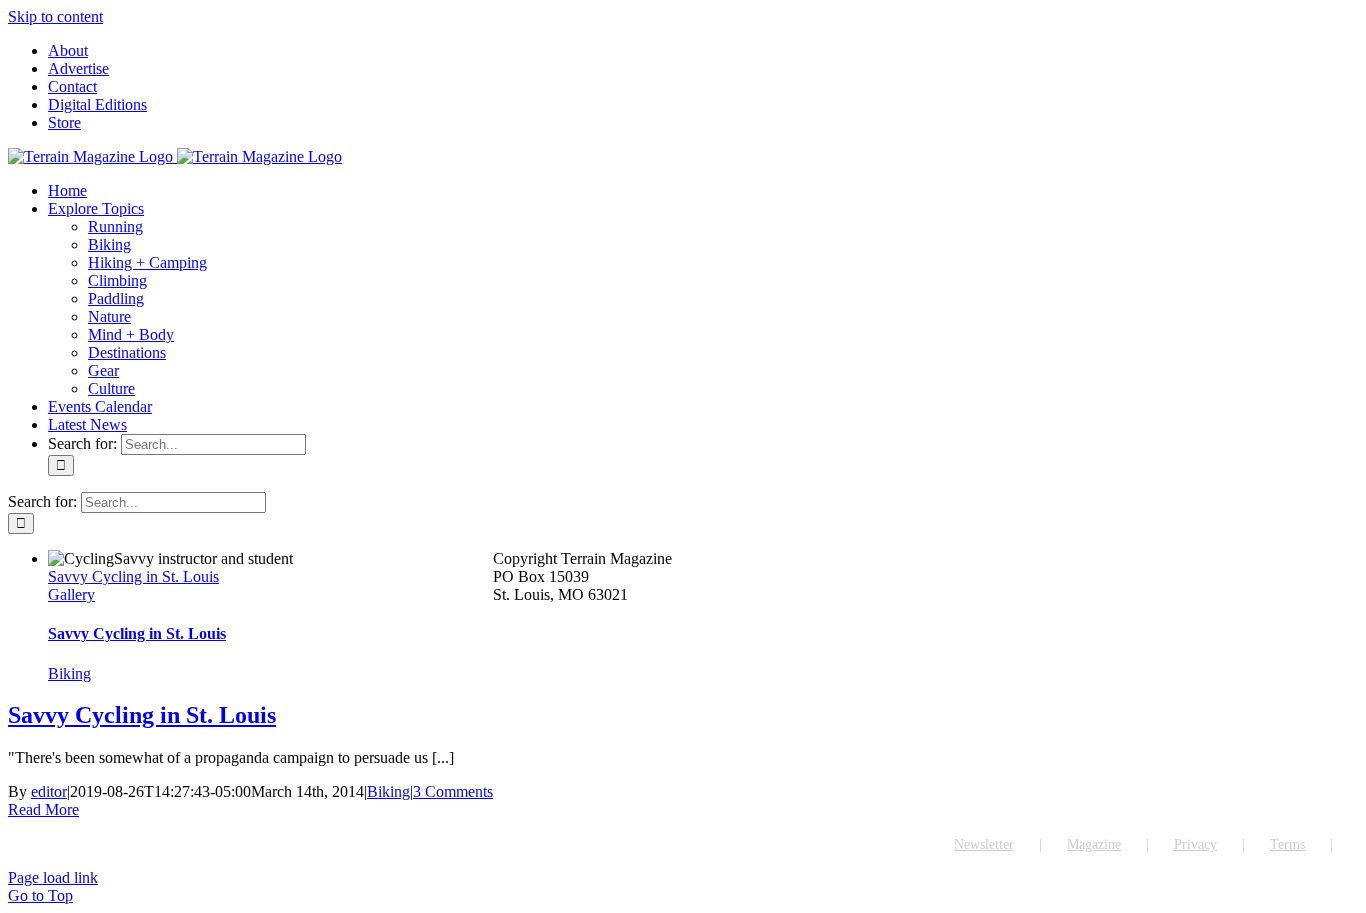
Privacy (1195, 844)
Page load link (53, 877)
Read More (43, 809)
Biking (69, 673)
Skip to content (55, 16)
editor (49, 791)
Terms (1287, 844)
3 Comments (453, 791)
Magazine (1094, 844)
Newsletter (984, 844)
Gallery (71, 594)
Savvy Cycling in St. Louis (133, 576)
